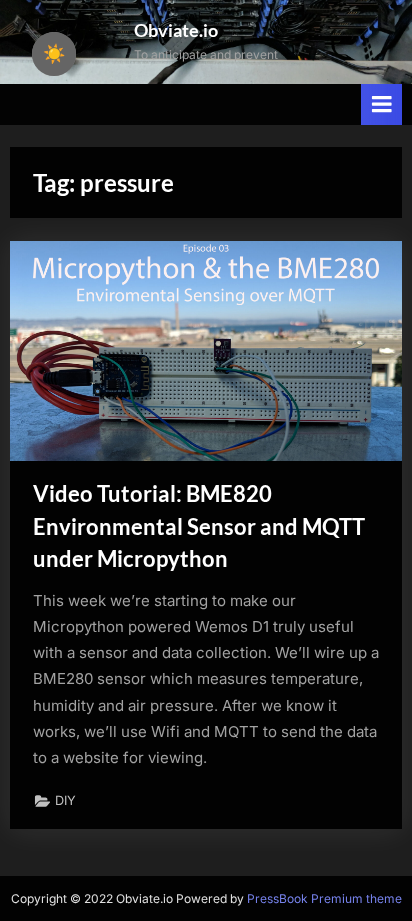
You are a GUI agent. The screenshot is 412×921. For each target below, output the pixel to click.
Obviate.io (176, 30)
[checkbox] (54, 54)
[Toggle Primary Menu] (382, 104)
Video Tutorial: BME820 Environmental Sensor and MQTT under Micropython (199, 526)
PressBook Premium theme (324, 898)
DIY (65, 800)
